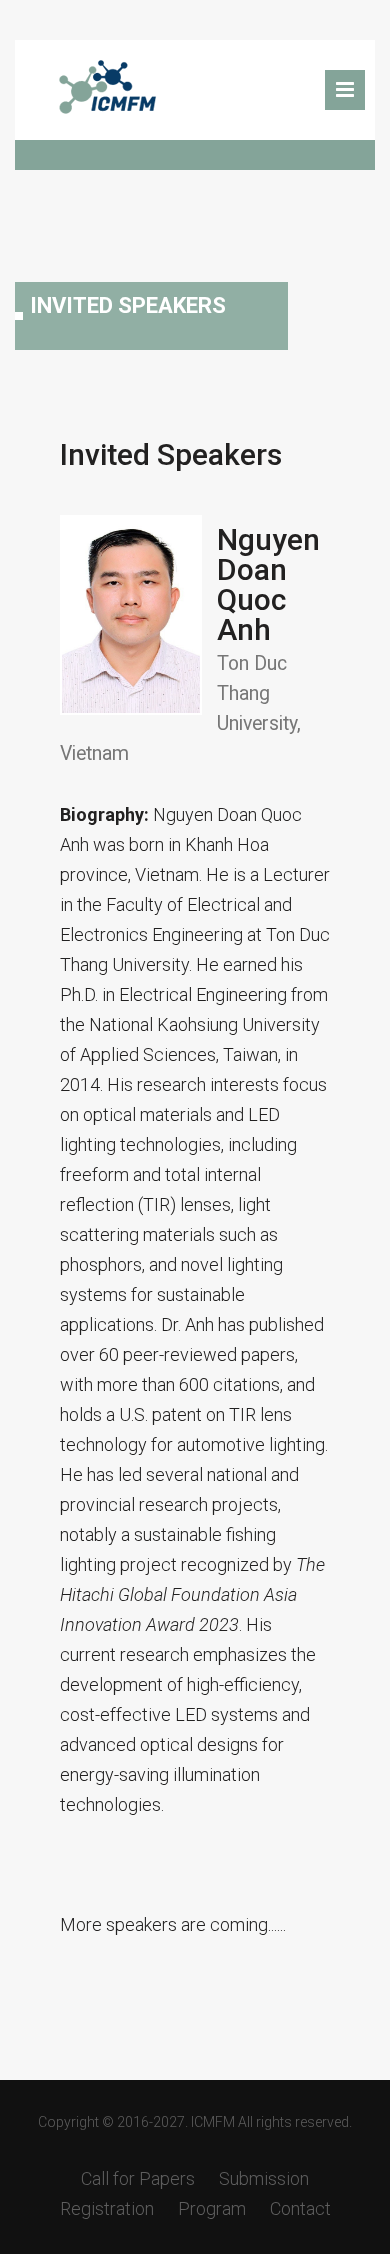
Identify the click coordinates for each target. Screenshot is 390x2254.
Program (212, 2208)
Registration (107, 2208)
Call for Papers (138, 2178)
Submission (264, 2178)
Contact (300, 2208)
